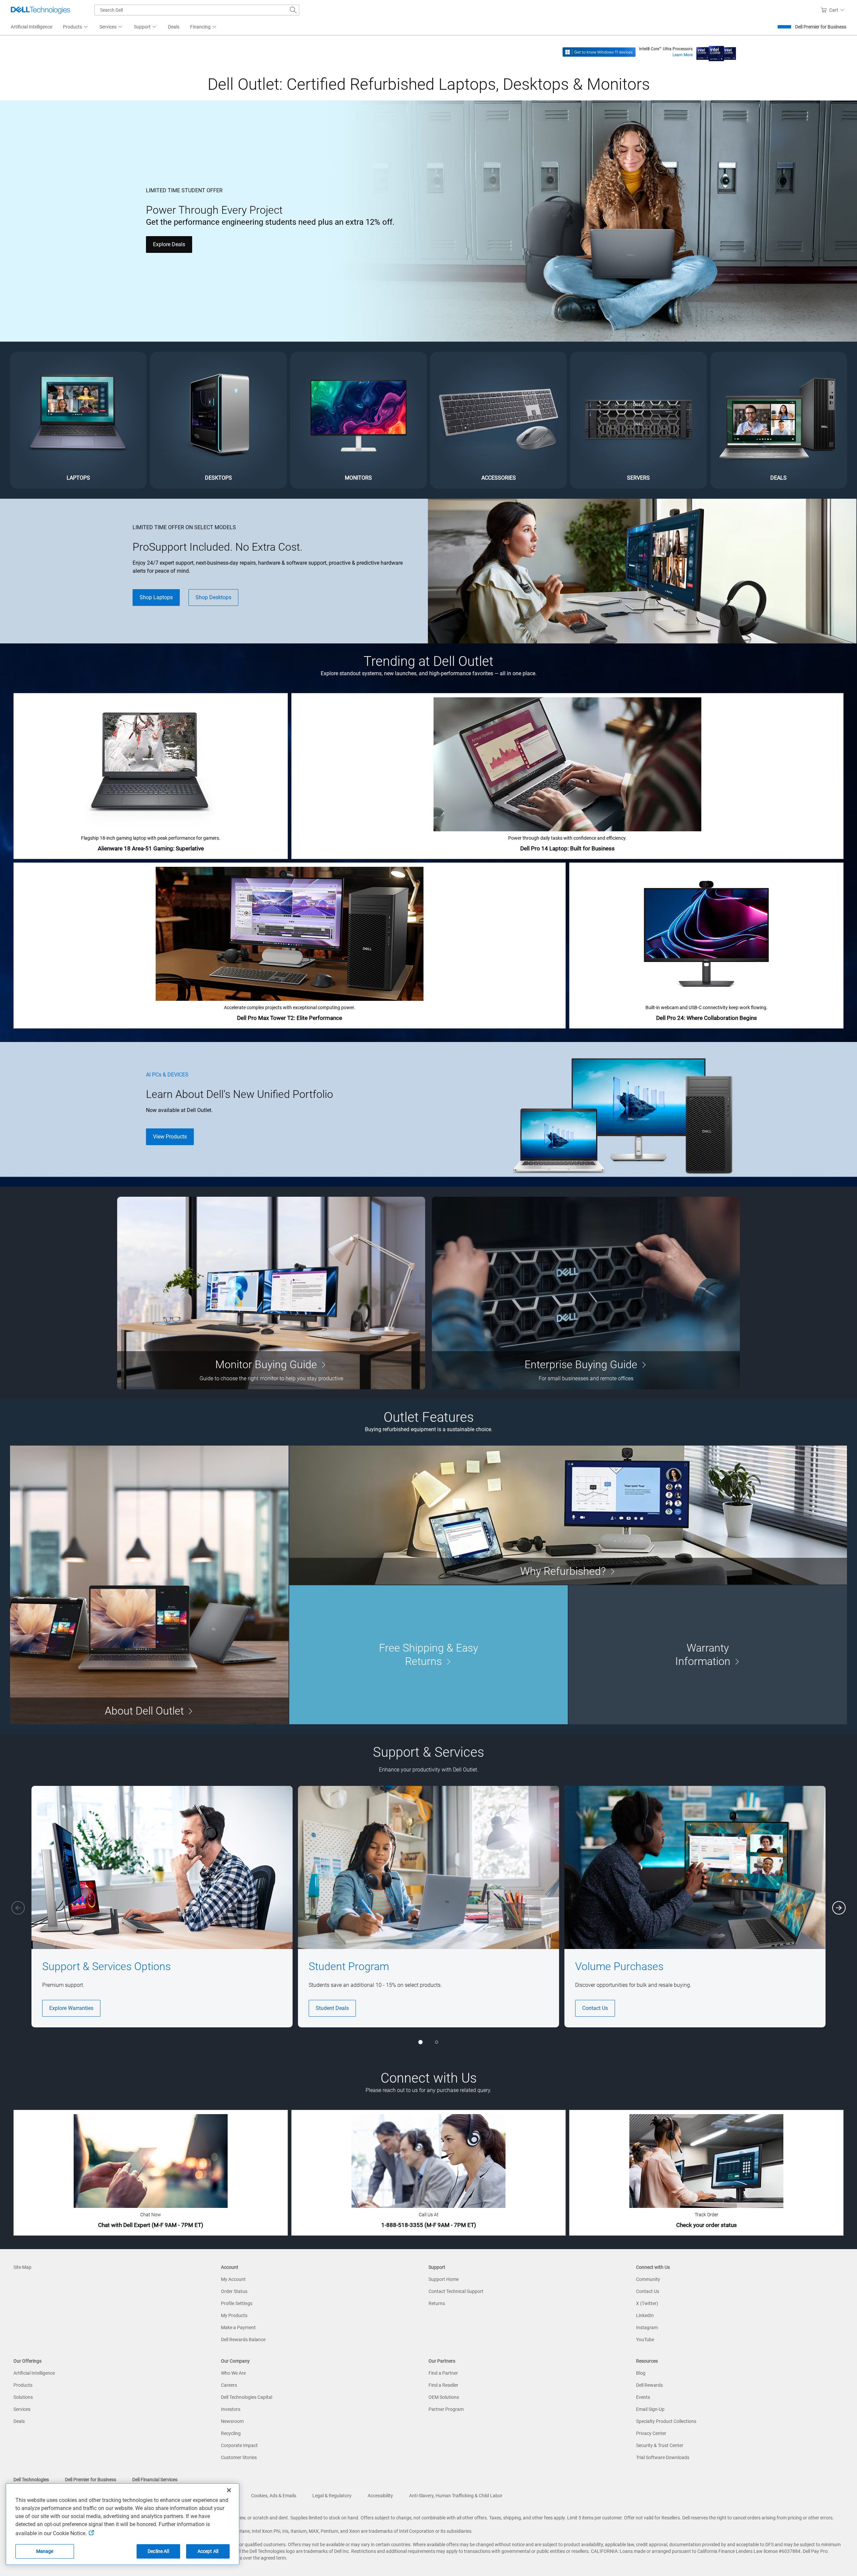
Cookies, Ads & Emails (274, 2496)
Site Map (22, 2267)
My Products (234, 2315)
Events (643, 2397)
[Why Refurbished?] (568, 1515)
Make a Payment (238, 2327)
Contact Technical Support (456, 2291)
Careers (229, 2385)
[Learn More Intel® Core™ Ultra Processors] (716, 52)
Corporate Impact (239, 2445)
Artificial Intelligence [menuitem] (31, 27)
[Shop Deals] (779, 420)
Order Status (234, 2291)
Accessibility (380, 2496)
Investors (231, 2409)
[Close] (229, 2490)
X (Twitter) (647, 2303)
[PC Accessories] (498, 420)
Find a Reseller (443, 2385)
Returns (437, 2303)
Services (22, 2409)
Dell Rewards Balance (243, 2340)
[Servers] (638, 420)
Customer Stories (239, 2457)
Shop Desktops (213, 597)
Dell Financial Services (155, 2480)
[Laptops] (78, 420)
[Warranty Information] (708, 1655)
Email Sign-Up (650, 2409)
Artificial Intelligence (34, 2373)
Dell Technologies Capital (247, 2397)
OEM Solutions (444, 2397)
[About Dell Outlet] (149, 1585)
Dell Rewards (649, 2385)
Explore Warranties (71, 2008)
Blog (641, 2373)
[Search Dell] (293, 10)
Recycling (231, 2433)
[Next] (839, 1908)
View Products (170, 1137)
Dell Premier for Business (821, 27)
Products (23, 2385)
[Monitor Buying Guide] (271, 1293)
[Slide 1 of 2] (420, 2042)
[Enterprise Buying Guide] (586, 1293)
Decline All (158, 2551)
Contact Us (595, 2008)
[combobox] (197, 10)
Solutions (23, 2397)
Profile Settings (237, 2303)
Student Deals (332, 2008)
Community (648, 2279)
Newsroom (232, 2421)
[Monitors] (359, 420)
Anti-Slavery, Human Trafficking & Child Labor (456, 2496)
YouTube (645, 2340)
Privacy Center (651, 2433)
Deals (19, 2421)
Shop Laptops (156, 597)
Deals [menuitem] (174, 27)
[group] (162, 1907)
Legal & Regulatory (332, 2496)
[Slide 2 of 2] (437, 2042)
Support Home (444, 2279)
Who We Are (233, 2373)
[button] (834, 10)
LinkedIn (645, 2315)
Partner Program (446, 2409)
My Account (233, 2279)
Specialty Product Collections (666, 2421)
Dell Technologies (31, 2480)
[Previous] (18, 1908)
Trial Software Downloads (663, 2457)
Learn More (683, 55)
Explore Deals (169, 244)
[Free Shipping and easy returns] (428, 1655)
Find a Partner (443, 2373)
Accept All (208, 2551)
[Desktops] (218, 420)
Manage (45, 2551)
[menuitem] (76, 27)
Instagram (647, 2327)
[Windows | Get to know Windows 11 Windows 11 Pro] (599, 52)
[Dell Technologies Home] (41, 10)
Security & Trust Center (660, 2445)
